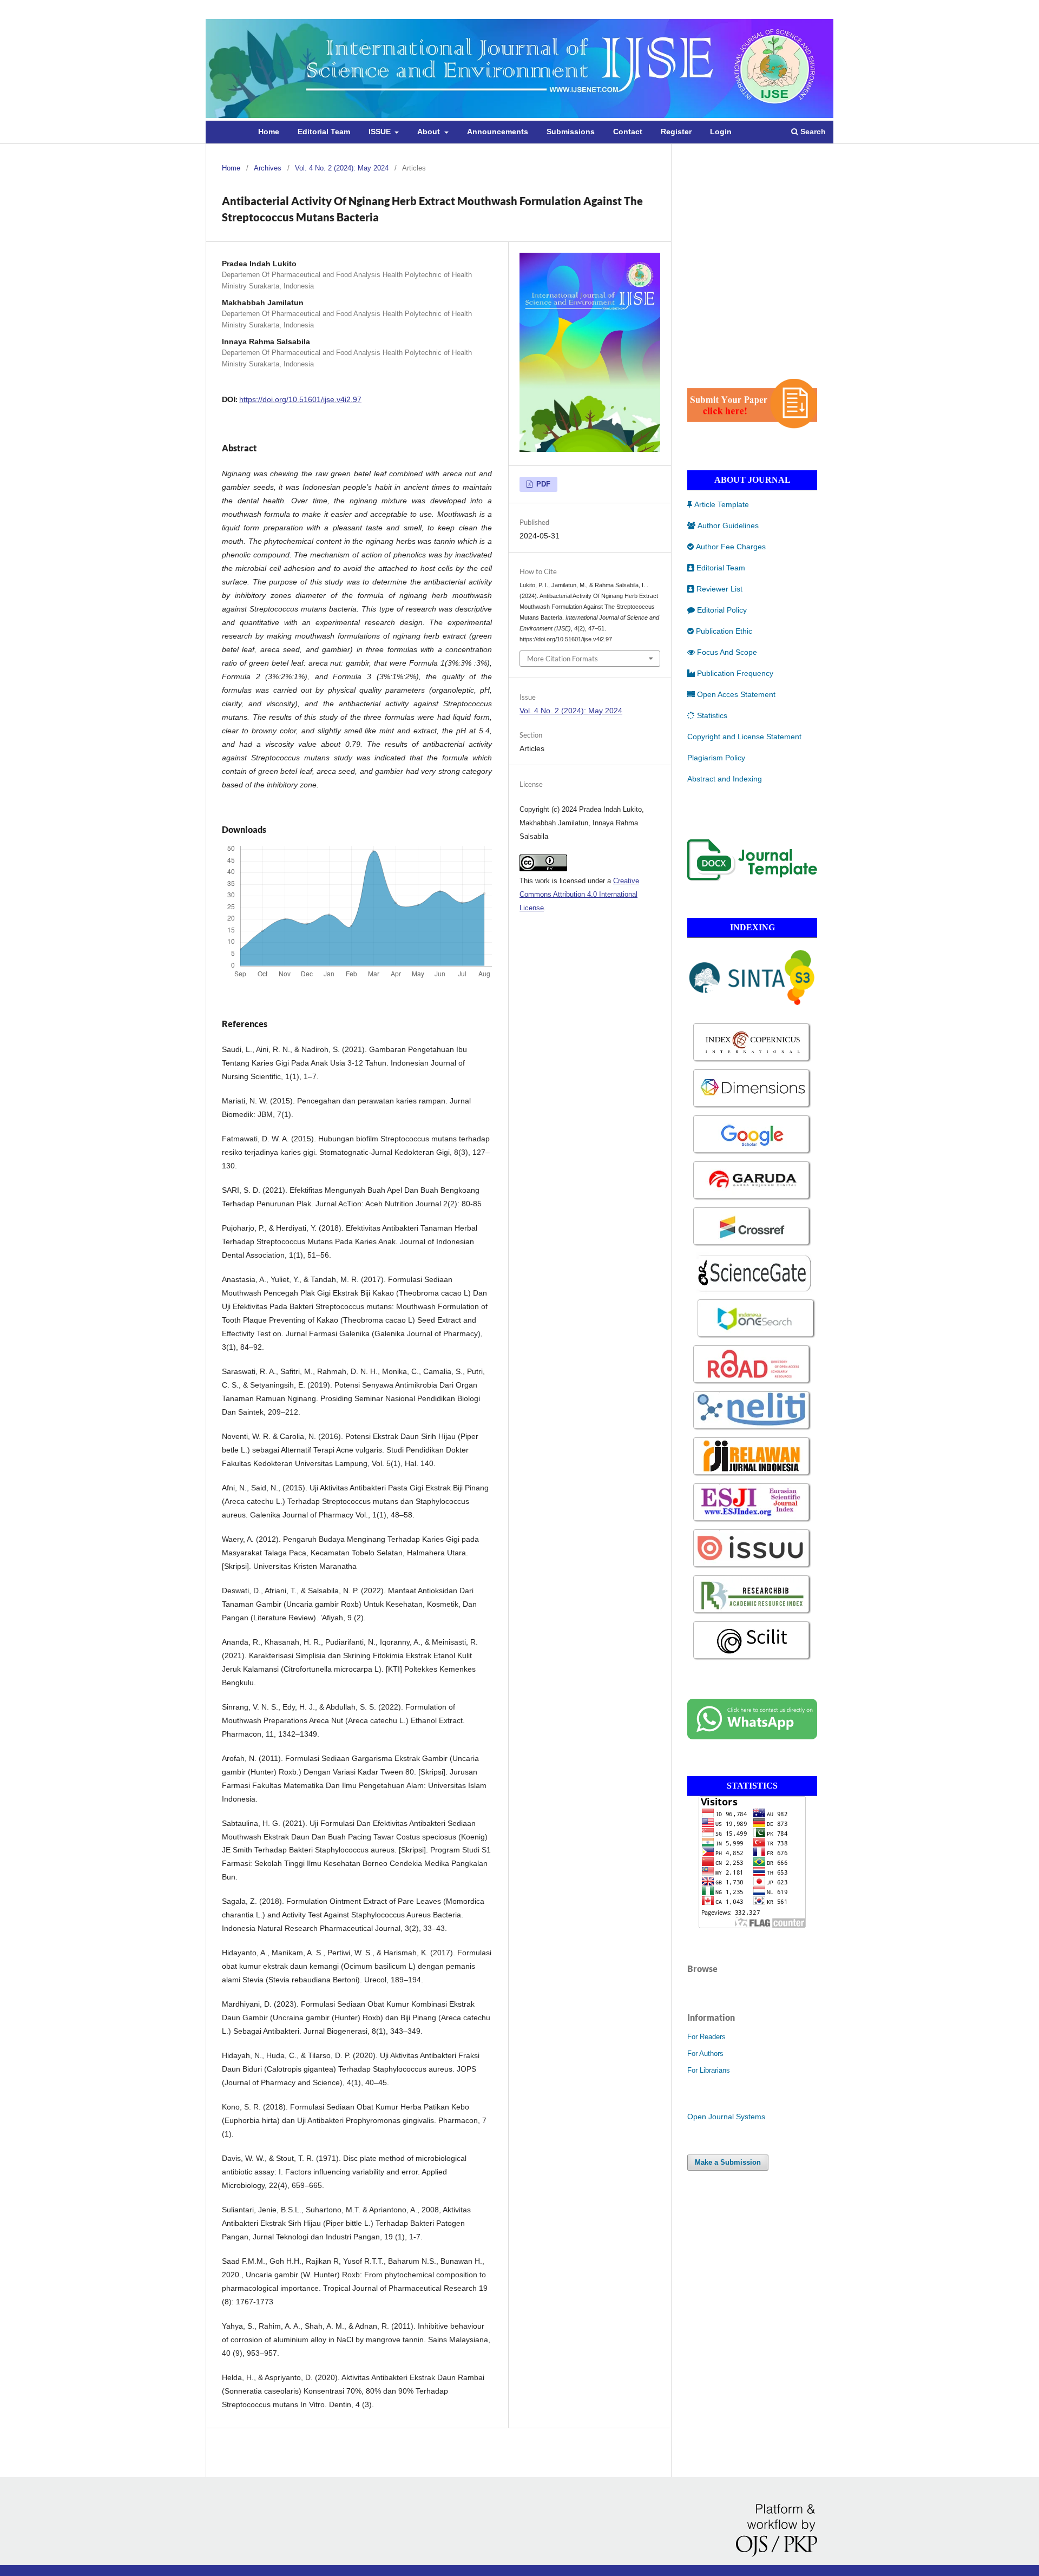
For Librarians (709, 2070)
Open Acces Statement (736, 694)
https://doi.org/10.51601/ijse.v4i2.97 (300, 399)
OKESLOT (705, 338)
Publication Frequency (735, 673)
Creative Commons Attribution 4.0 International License (579, 894)
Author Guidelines (728, 525)
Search (812, 132)
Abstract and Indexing (725, 779)
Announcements (498, 132)
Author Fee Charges (731, 547)
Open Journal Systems (726, 2117)
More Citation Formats (563, 659)
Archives (268, 168)
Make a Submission (728, 2162)
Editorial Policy (722, 610)
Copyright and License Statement (744, 737)
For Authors (705, 2053)
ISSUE (381, 132)
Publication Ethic (724, 631)
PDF (542, 484)
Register (676, 132)
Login (721, 132)
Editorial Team (324, 132)
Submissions (571, 132)
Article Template (722, 504)
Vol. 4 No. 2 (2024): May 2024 (342, 168)
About (430, 132)
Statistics (712, 715)
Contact (628, 132)
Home (269, 132)
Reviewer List (719, 589)
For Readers (706, 2037)
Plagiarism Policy (716, 758)
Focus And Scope (727, 652)
